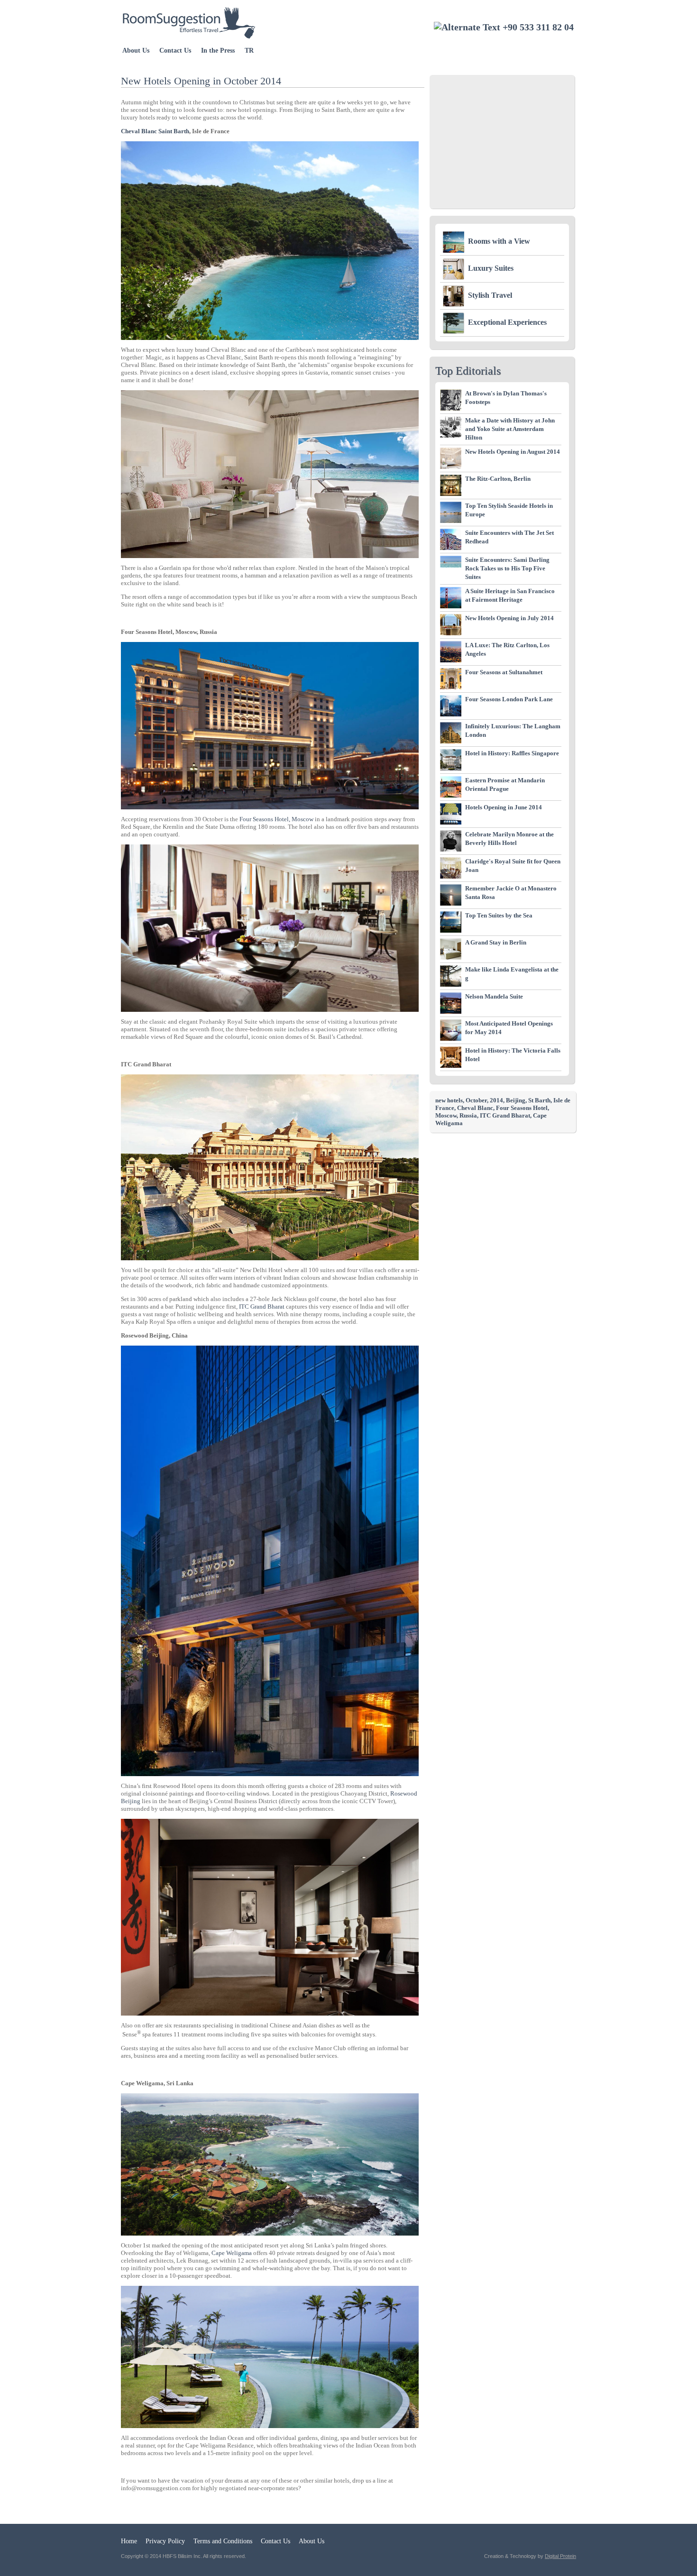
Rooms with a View (499, 241)
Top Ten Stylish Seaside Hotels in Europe (509, 510)
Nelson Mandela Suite (494, 996)
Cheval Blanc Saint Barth (155, 131)
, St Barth (538, 1100)
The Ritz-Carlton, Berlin (498, 479)
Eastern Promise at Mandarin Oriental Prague (505, 784)
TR (249, 50)
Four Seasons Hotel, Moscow (276, 819)
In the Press (218, 50)
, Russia (467, 1115)
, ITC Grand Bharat (504, 1115)
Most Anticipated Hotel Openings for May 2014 (509, 1028)
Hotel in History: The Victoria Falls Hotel (513, 1055)
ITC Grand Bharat (261, 1306)
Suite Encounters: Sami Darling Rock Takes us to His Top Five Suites (507, 568)
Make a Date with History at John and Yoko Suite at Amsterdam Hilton (510, 429)
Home (129, 2541)
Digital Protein (560, 2556)
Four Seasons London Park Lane (509, 699)
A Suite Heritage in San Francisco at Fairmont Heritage (510, 595)
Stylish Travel (490, 295)
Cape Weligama (232, 2253)
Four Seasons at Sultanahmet (504, 672)
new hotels (449, 1100)
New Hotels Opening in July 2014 (509, 618)
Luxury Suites (491, 268)
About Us (136, 50)
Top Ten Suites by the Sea (499, 915)
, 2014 (495, 1100)
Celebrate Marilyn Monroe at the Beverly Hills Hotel (509, 839)
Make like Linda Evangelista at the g (512, 974)
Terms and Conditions (223, 2541)
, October (475, 1100)
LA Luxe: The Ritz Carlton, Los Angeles (507, 649)
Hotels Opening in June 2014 (504, 807)
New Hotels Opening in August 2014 (513, 452)
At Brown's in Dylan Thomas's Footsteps (506, 398)
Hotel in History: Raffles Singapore (512, 753)
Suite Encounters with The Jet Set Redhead (509, 537)
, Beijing (514, 1100)
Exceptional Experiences (507, 322)
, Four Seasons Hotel (520, 1108)
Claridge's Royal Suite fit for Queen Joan (513, 866)
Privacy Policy (165, 2541)
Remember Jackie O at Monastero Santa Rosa (511, 893)
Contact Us (175, 50)
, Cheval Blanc (474, 1108)
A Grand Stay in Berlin (496, 942)
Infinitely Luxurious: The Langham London (513, 730)
